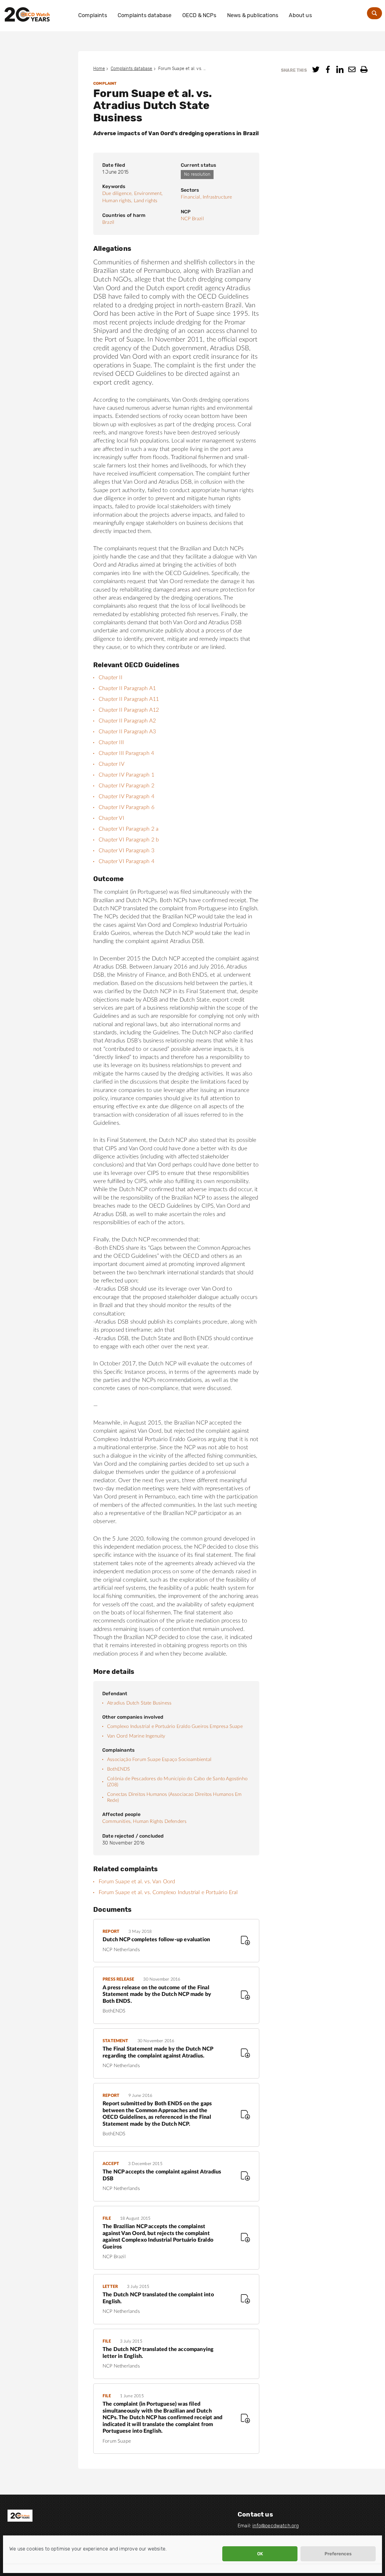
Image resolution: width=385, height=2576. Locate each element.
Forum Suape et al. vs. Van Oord (137, 1882)
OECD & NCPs (199, 15)
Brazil (108, 222)
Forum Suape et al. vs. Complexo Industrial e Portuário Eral (168, 1893)
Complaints (93, 15)
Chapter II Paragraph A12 (129, 710)
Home (99, 69)
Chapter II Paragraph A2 (127, 721)
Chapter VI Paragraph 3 (126, 851)
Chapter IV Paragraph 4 (126, 797)
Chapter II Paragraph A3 (127, 732)
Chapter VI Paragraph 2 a (129, 829)
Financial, (191, 197)
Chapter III (111, 743)
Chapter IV (112, 764)
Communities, (117, 1821)
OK (260, 2554)
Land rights (146, 201)
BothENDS (119, 1769)
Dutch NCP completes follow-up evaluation (156, 1940)
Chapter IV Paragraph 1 (126, 775)
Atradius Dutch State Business (139, 1703)
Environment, (148, 193)
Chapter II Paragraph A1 (127, 689)
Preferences (338, 2554)
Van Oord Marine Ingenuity (136, 1736)
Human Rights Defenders (160, 1821)
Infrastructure (217, 197)
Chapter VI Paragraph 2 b (129, 840)
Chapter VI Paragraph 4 (126, 862)
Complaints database (145, 15)
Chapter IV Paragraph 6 (126, 807)
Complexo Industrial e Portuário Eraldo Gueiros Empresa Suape (175, 1726)
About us (300, 15)
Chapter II (111, 678)
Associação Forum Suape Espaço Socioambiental (159, 1759)
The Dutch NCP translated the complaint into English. (158, 2298)
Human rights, (117, 201)
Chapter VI (111, 818)
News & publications (253, 15)
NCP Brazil (192, 219)
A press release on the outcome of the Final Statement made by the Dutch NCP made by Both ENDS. (157, 1995)
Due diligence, (118, 193)
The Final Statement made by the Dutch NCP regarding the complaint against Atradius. (158, 2053)
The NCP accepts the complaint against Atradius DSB (162, 2175)
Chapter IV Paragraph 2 (126, 786)
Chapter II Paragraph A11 (129, 699)
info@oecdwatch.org (276, 2526)
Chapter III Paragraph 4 (126, 753)
